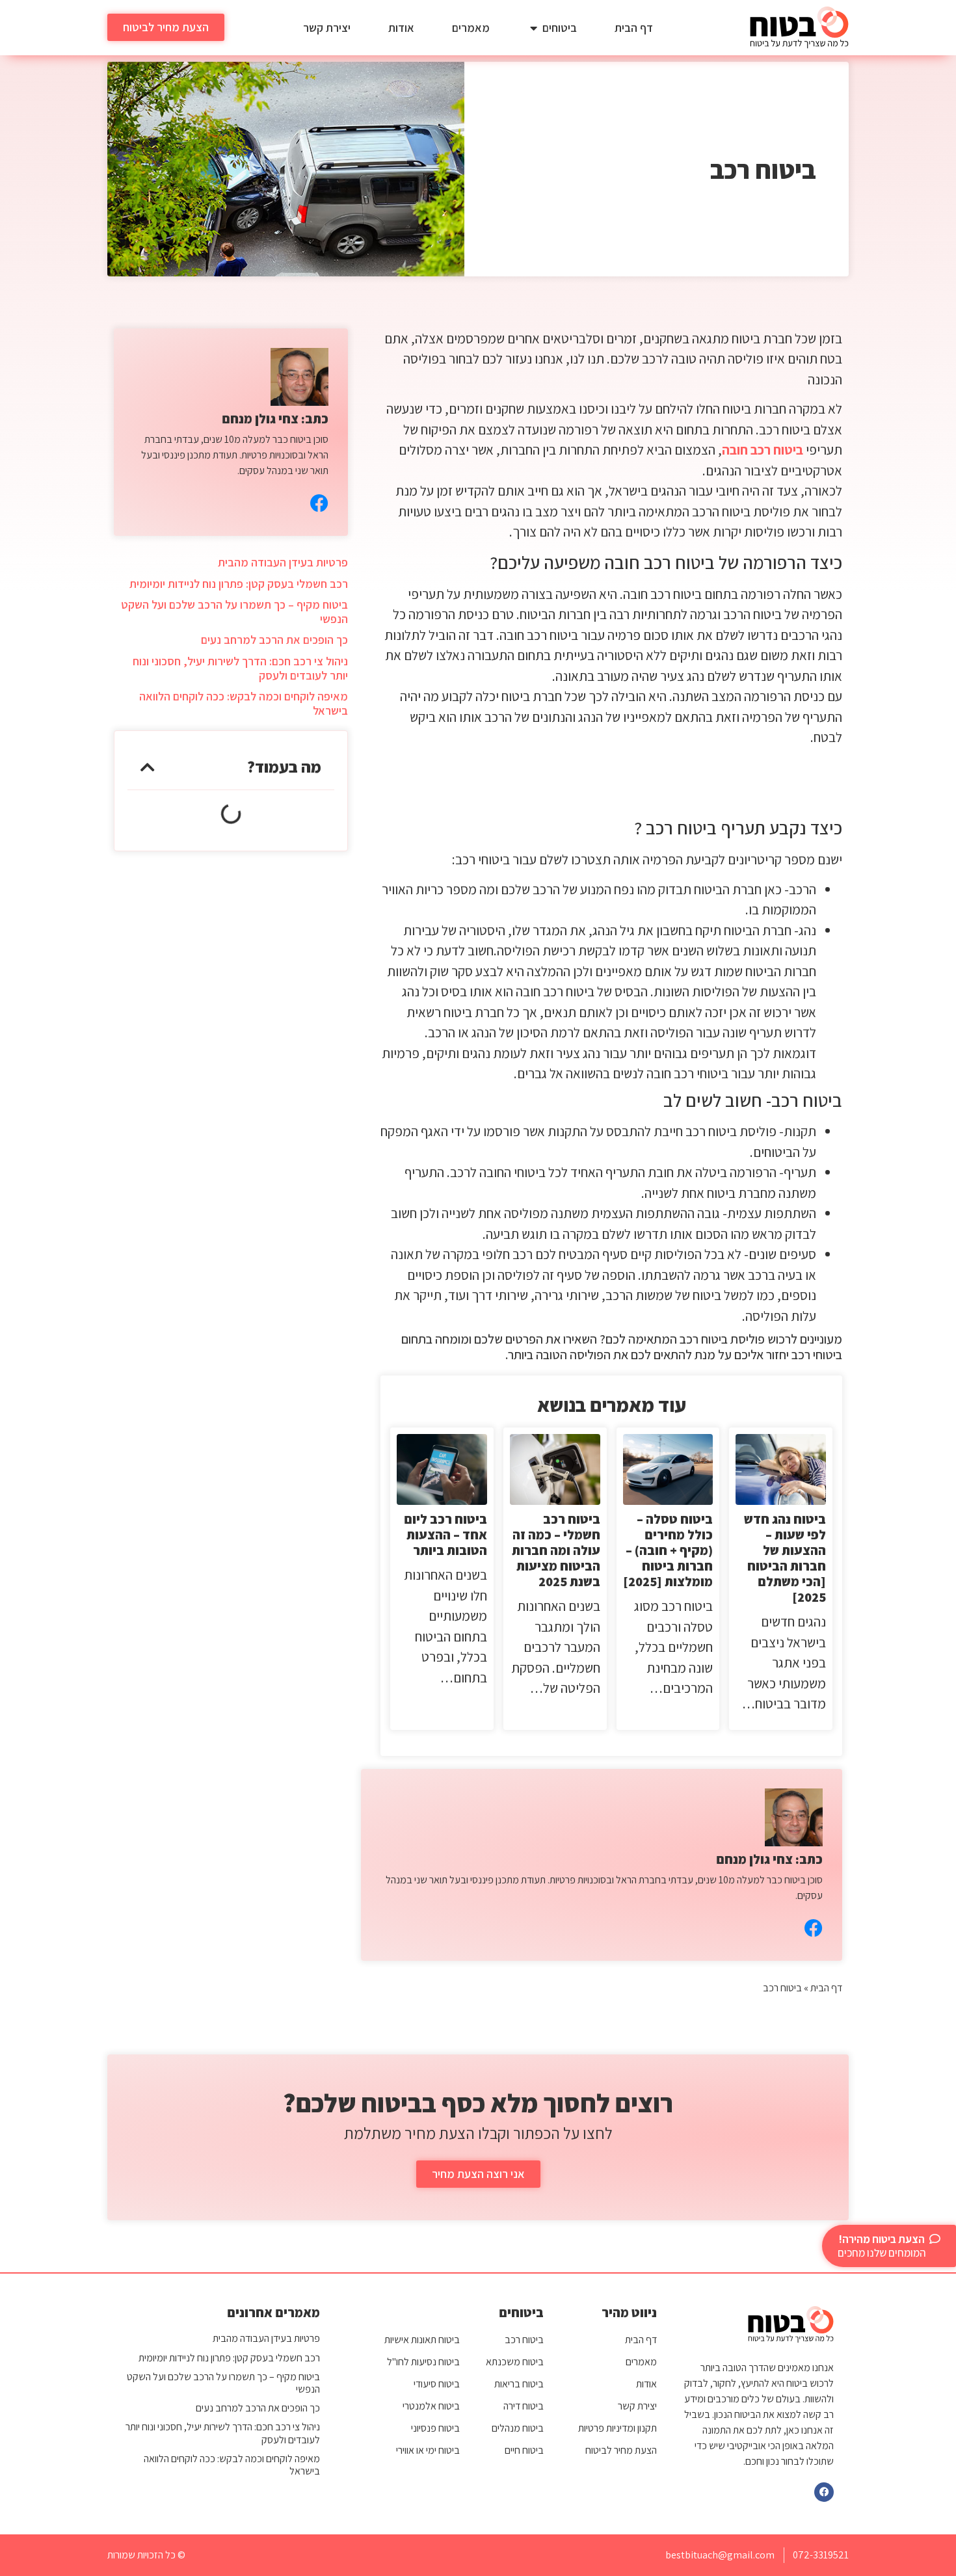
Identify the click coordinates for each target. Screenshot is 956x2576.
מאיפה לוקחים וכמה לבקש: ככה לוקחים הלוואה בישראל (244, 703)
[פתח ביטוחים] (533, 28)
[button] (148, 767)
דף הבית (826, 1988)
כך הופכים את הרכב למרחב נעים (274, 640)
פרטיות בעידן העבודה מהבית (283, 562)
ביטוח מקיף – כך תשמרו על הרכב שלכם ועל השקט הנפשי (234, 612)
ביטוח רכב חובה (763, 450)
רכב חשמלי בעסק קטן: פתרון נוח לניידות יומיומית (239, 584)
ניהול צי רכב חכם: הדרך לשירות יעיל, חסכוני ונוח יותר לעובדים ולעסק (240, 668)
